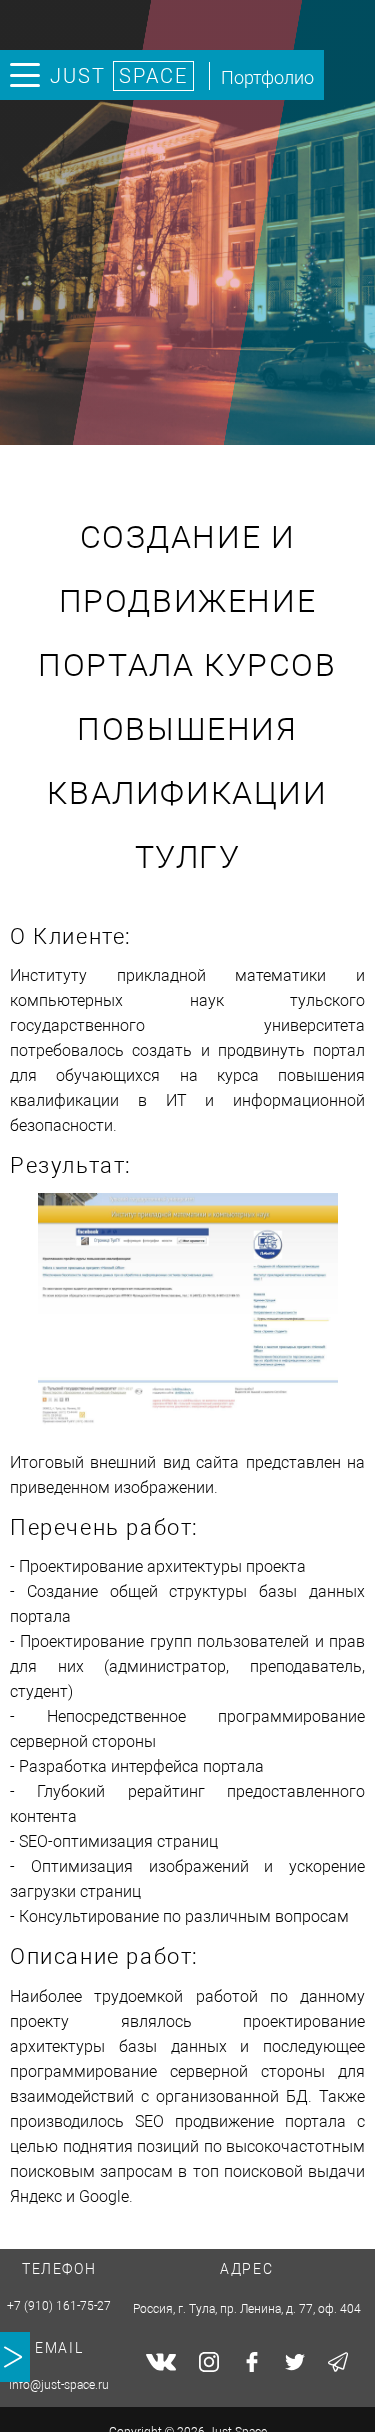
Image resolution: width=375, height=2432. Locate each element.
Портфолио (267, 77)
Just (119, 76)
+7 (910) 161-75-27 (59, 2306)
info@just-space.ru (59, 2385)
